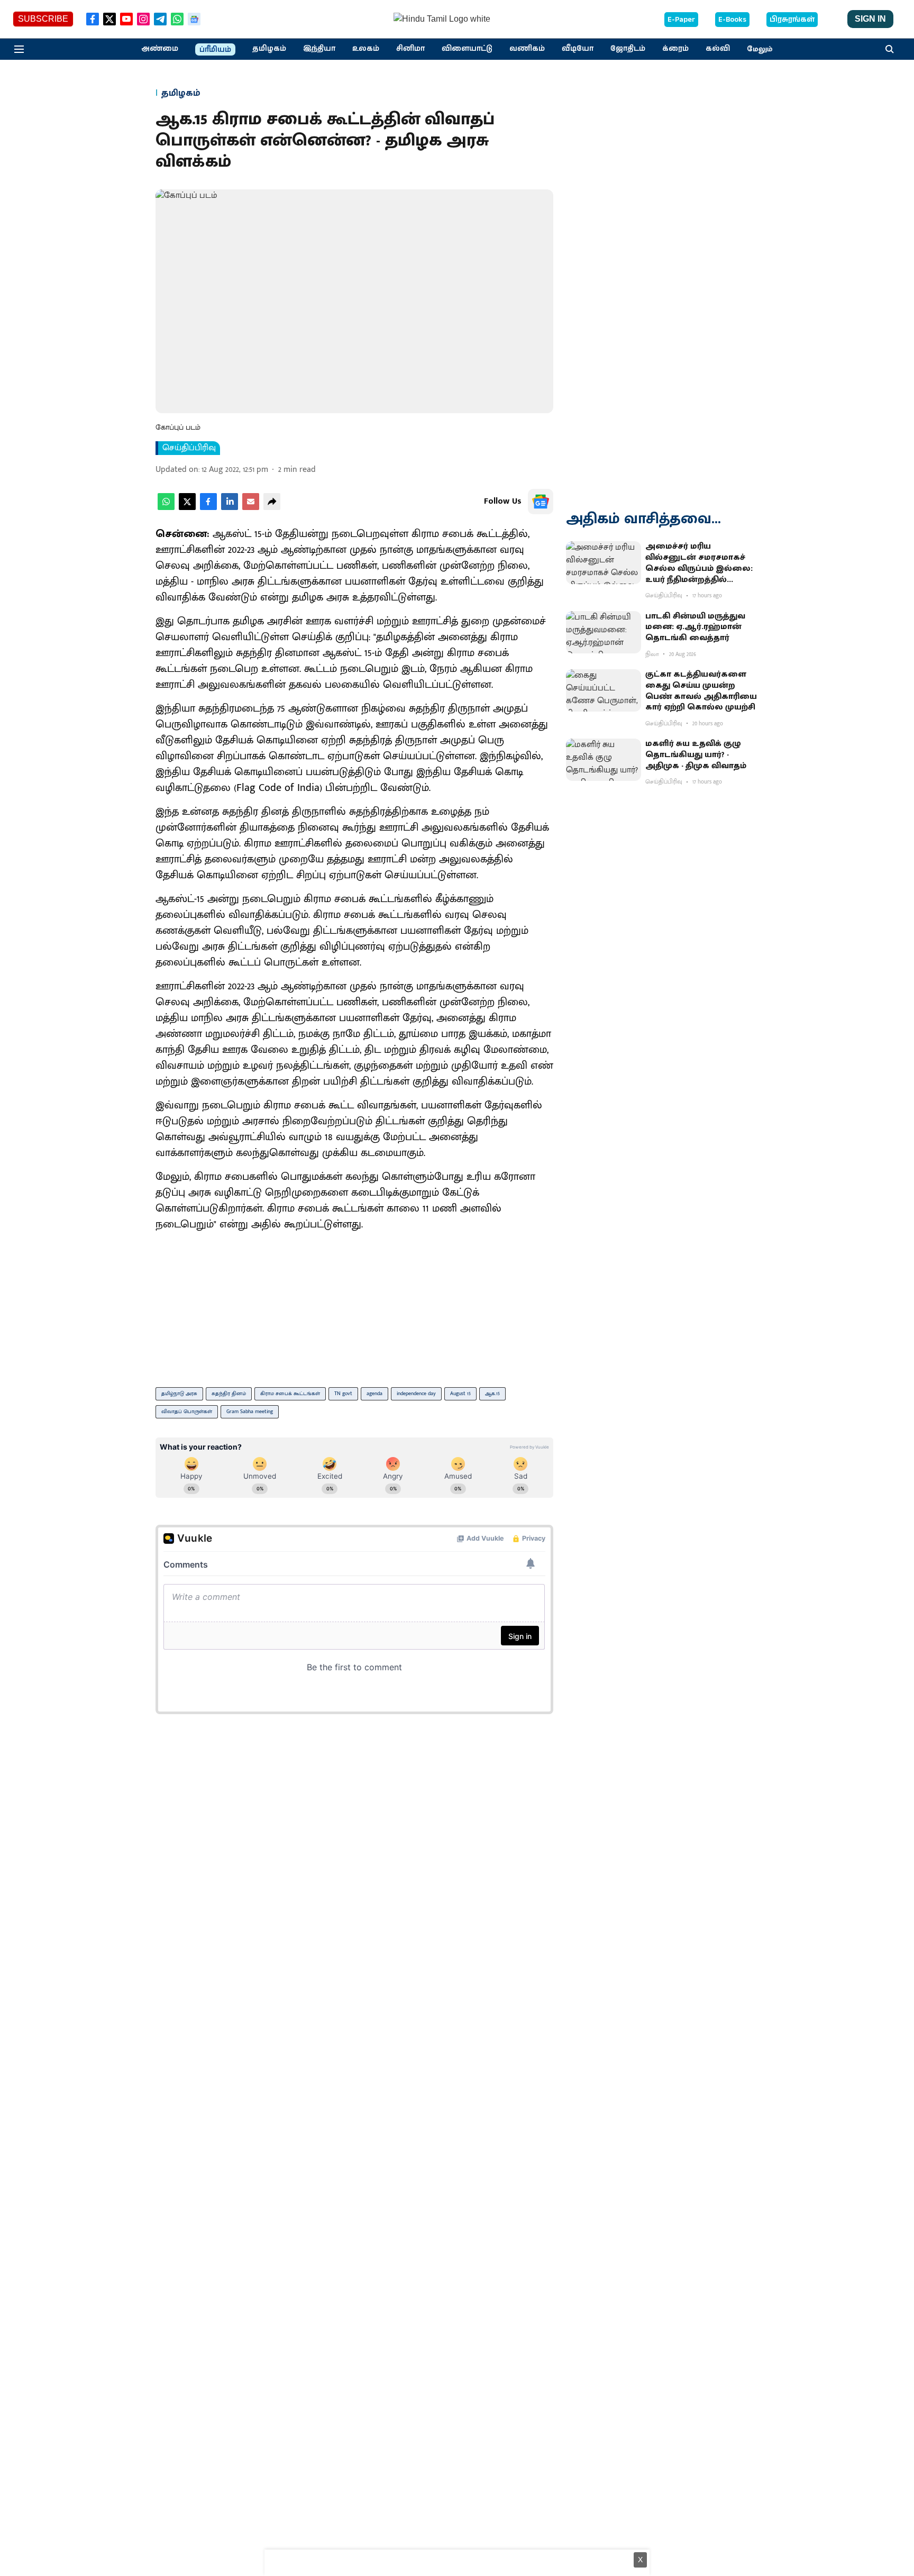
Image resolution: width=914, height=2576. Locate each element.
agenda (374, 1394)
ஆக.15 (492, 1394)
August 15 (460, 1394)
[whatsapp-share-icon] (166, 508)
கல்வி (718, 49)
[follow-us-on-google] (541, 502)
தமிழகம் (269, 49)
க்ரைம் (675, 49)
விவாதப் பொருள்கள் (187, 1412)
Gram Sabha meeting (250, 1412)
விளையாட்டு (467, 49)
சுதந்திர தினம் (229, 1394)
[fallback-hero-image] (604, 562)
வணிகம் (527, 49)
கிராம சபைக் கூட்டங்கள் (290, 1394)
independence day (416, 1394)
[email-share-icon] (251, 508)
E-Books (732, 20)
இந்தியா (319, 49)
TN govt (343, 1394)
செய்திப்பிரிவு (189, 448)
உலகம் (366, 49)
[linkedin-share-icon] (230, 508)
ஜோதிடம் (628, 49)
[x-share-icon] (187, 508)
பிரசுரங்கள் (792, 20)
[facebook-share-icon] (208, 508)
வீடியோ (578, 49)
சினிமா (410, 49)
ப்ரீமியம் (215, 50)
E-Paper (681, 20)
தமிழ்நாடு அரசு (179, 1394)
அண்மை (160, 49)
